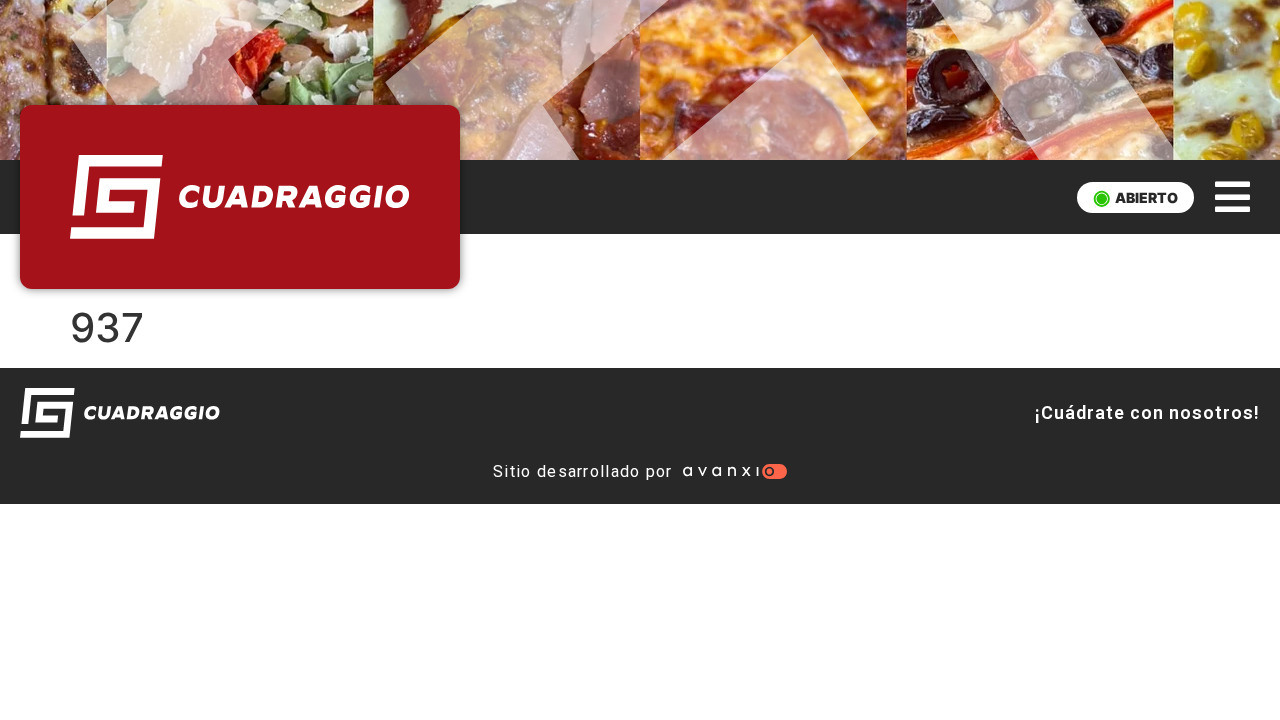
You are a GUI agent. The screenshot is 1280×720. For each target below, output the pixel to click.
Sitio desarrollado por (583, 471)
